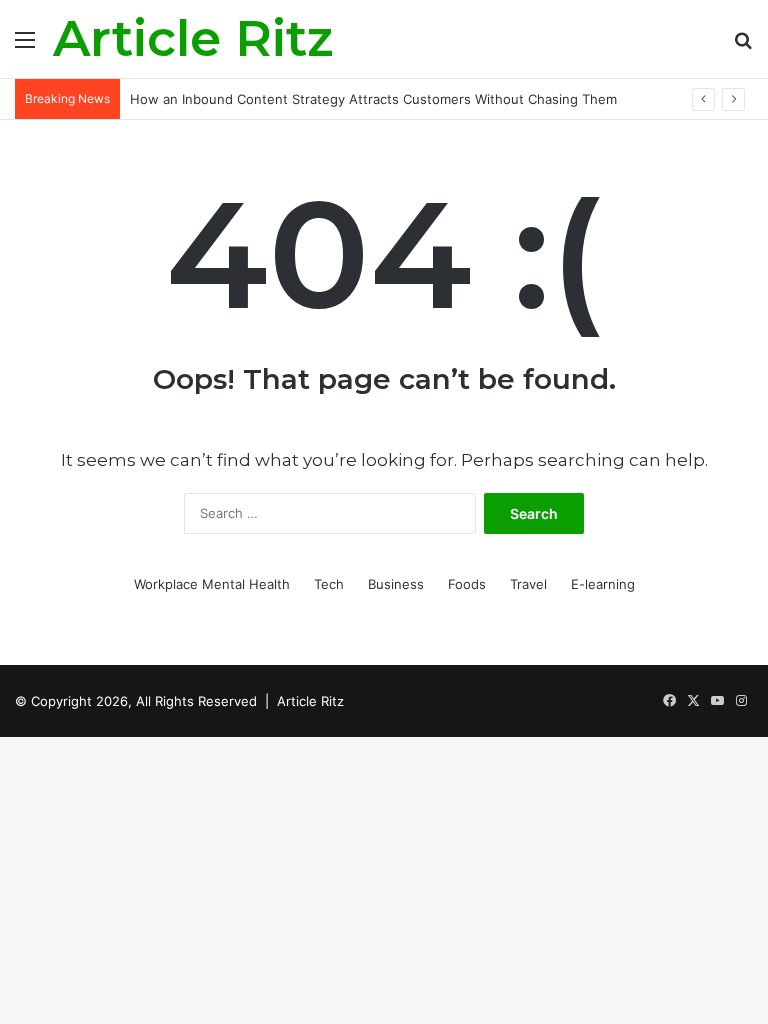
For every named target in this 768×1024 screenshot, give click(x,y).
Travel (528, 584)
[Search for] (743, 46)
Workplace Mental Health (212, 584)
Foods (467, 584)
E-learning (603, 584)
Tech (329, 584)
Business (396, 584)
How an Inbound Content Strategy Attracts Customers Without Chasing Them (373, 99)
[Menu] (25, 46)
